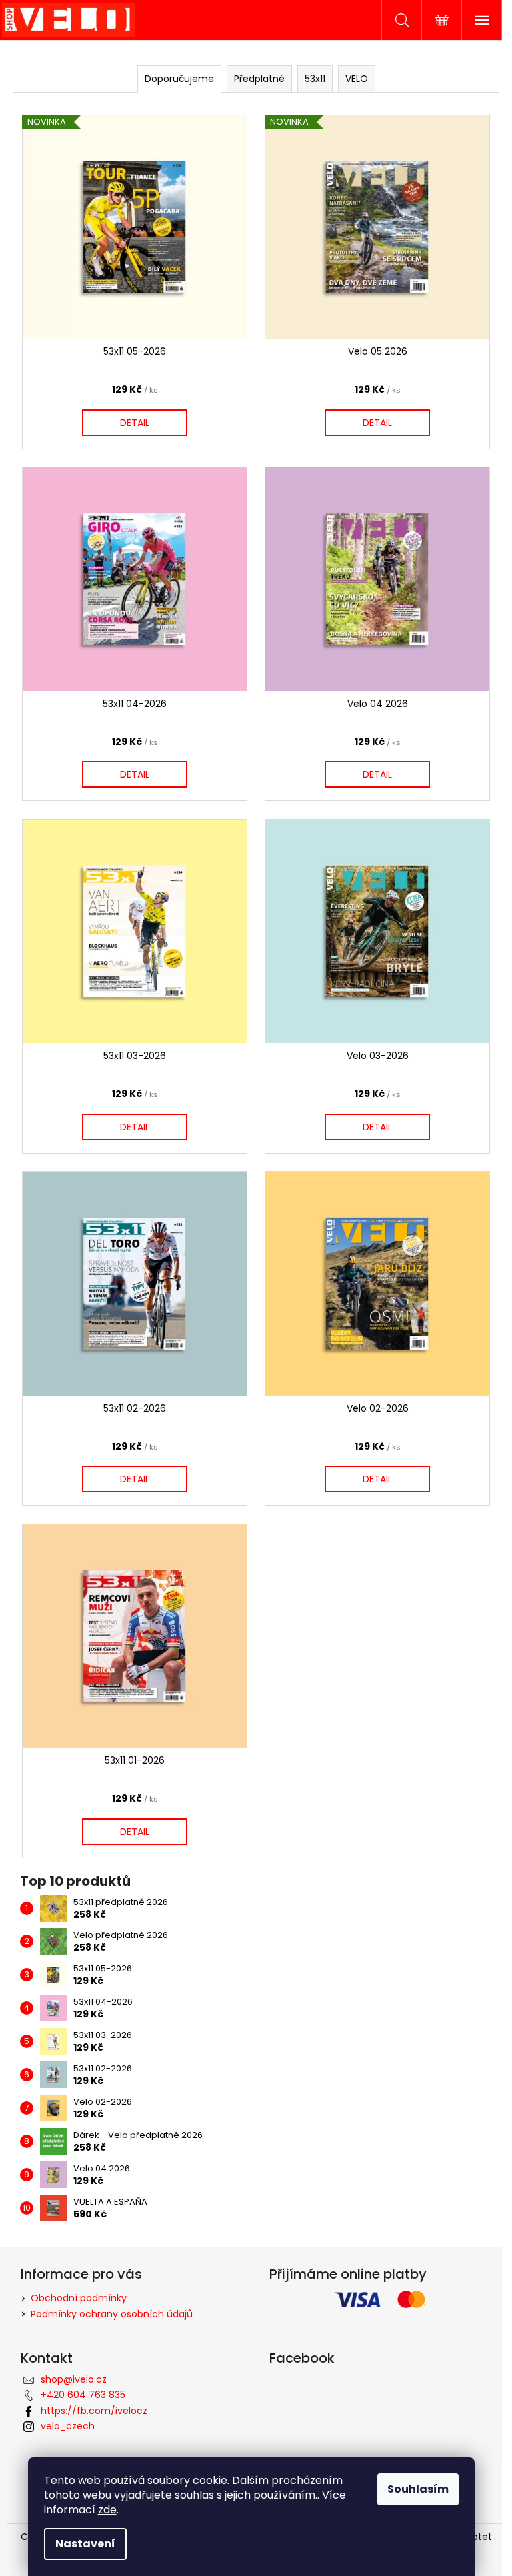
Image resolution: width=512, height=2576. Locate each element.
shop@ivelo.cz (74, 2379)
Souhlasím (418, 2489)
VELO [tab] (357, 79)
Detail (135, 423)
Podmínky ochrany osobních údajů (112, 2314)
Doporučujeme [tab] (179, 79)
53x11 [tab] (315, 79)
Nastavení (85, 2544)
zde (107, 2510)
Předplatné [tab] (259, 79)
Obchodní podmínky (79, 2298)
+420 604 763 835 (83, 2395)
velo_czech (68, 2426)
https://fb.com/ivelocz (94, 2411)
